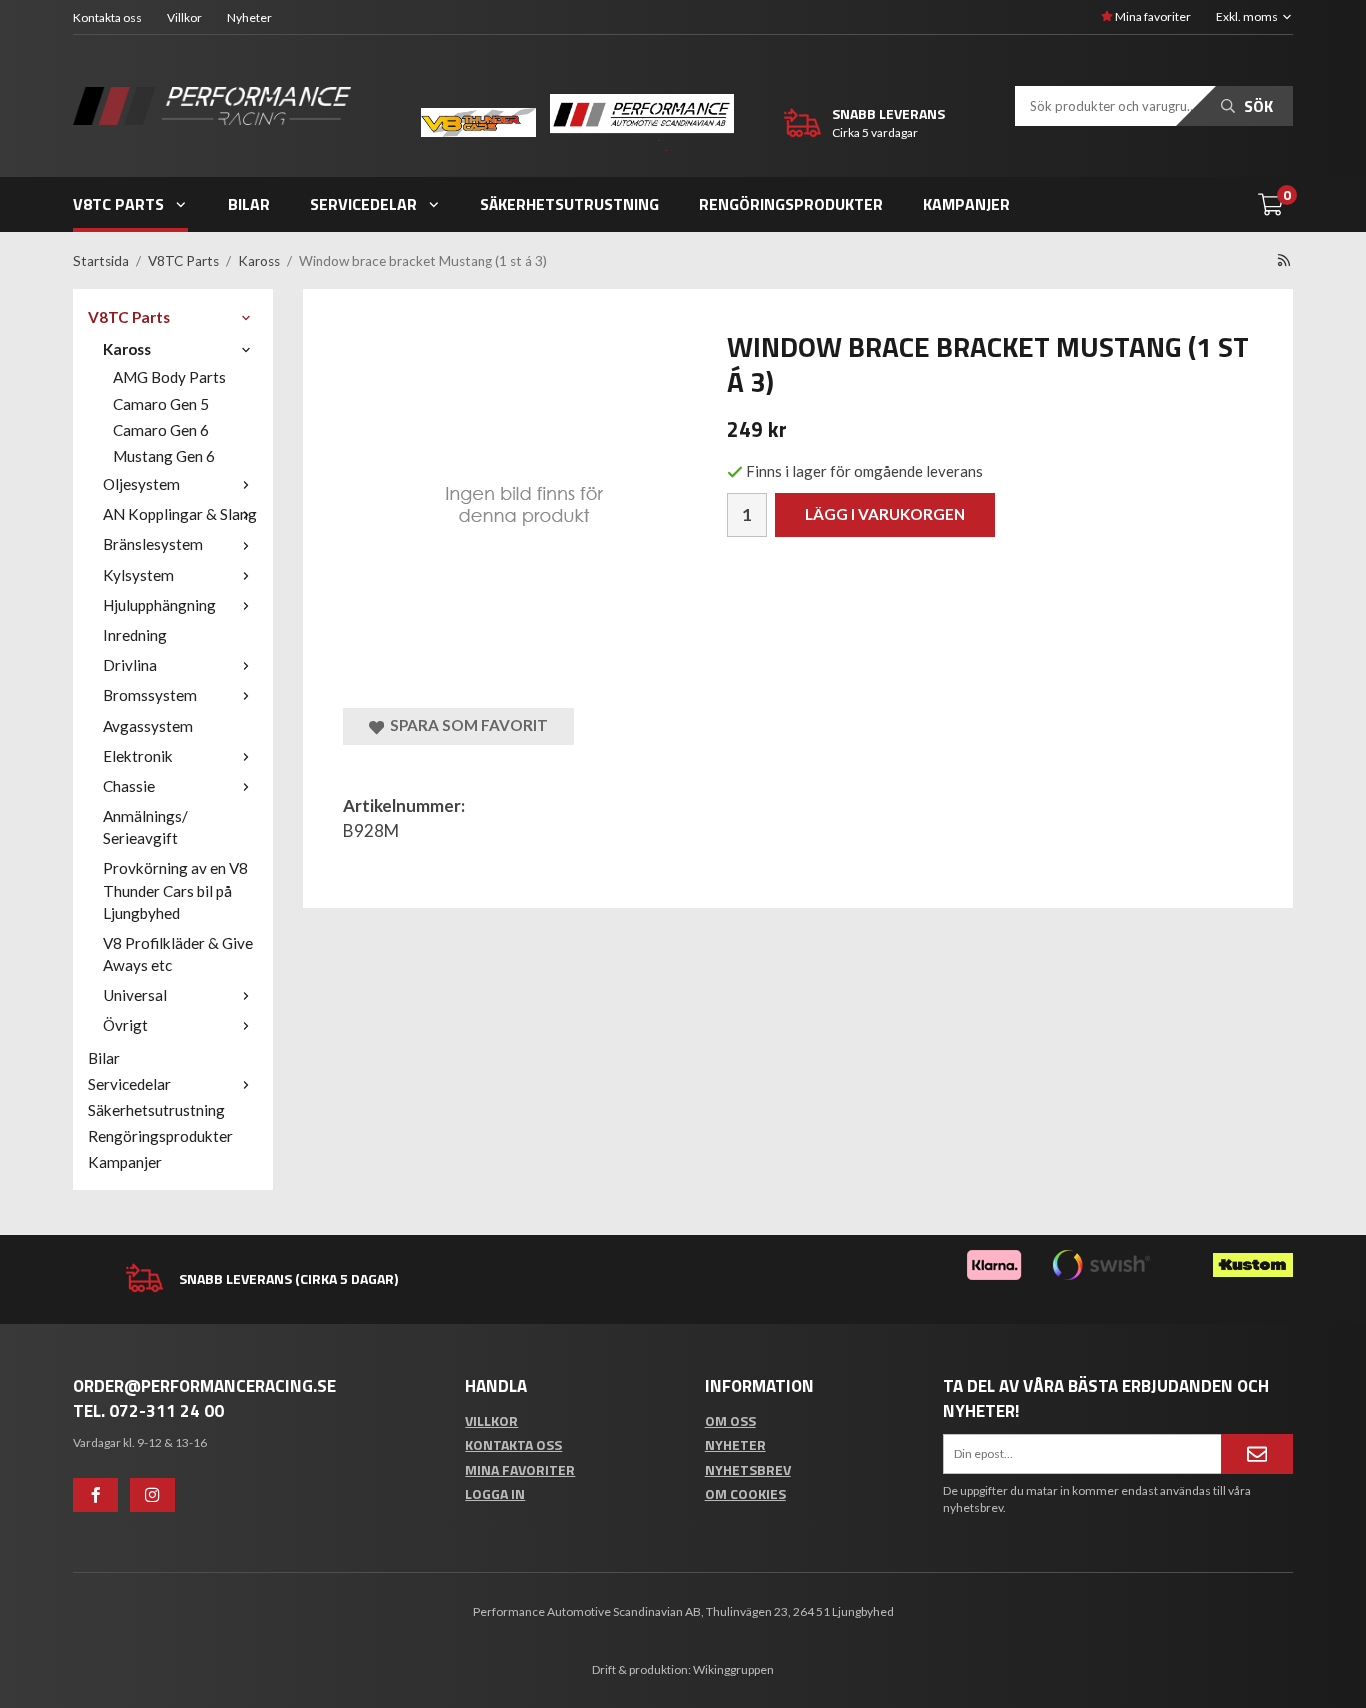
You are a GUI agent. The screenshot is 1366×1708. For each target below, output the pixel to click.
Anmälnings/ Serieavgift (145, 827)
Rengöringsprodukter (791, 204)
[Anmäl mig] (1257, 1454)
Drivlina (130, 665)
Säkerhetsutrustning (569, 204)
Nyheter (249, 17)
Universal (135, 995)
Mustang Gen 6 (164, 456)
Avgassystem (148, 726)
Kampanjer (966, 204)
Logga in (495, 1493)
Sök (1256, 106)
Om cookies (745, 1493)
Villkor (184, 17)
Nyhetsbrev (748, 1469)
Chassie (129, 786)
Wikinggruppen (733, 1669)
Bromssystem (150, 695)
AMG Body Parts (169, 377)
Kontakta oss (107, 17)
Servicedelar (363, 204)
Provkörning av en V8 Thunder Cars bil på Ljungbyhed (175, 890)
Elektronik (138, 756)
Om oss (730, 1420)
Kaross (127, 349)
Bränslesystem (153, 544)
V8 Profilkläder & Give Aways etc (178, 954)
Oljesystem (141, 484)
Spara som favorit (466, 725)
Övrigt (125, 1025)
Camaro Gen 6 (161, 430)
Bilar (249, 204)
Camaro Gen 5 (161, 404)
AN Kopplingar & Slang (180, 514)
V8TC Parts (118, 204)
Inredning (135, 635)
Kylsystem (138, 575)
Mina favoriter (1152, 16)
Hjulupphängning (159, 605)
